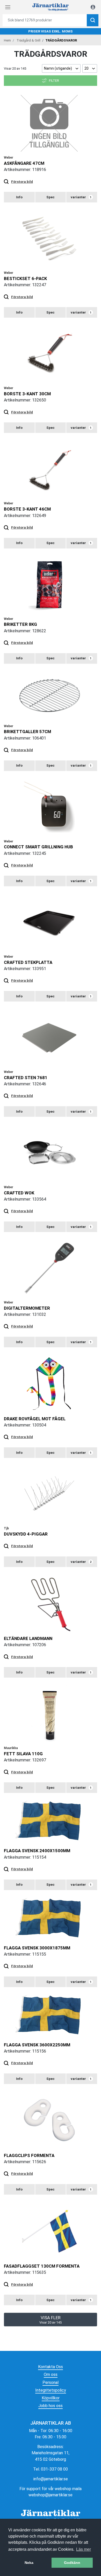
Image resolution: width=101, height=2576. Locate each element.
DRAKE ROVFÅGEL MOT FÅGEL (35, 1419)
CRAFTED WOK (19, 1193)
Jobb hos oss (51, 2406)
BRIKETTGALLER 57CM (27, 732)
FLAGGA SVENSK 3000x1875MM (37, 1948)
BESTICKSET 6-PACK (25, 278)
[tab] (19, 197)
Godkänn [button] (72, 2563)
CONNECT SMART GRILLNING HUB (38, 847)
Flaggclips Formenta (29, 2155)
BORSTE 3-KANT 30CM (27, 394)
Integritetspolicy (51, 2390)
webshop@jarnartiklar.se (51, 2495)
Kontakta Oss (51, 2367)
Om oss (51, 2374)
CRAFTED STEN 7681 (26, 1078)
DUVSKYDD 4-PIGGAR (26, 1534)
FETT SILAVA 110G (23, 1754)
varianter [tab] (81, 197)
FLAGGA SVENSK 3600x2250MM (37, 2045)
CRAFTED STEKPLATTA (28, 962)
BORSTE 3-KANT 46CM (27, 509)
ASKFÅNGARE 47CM (24, 163)
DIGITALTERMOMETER (27, 1308)
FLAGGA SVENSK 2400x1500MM (37, 1851)
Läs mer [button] (84, 2549)
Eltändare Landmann (28, 1638)
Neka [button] (29, 2563)
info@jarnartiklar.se (51, 2479)
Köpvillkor (51, 2398)
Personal (51, 2382)
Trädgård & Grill (28, 40)
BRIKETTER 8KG (20, 624)
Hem (7, 40)
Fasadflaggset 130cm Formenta (42, 2266)
